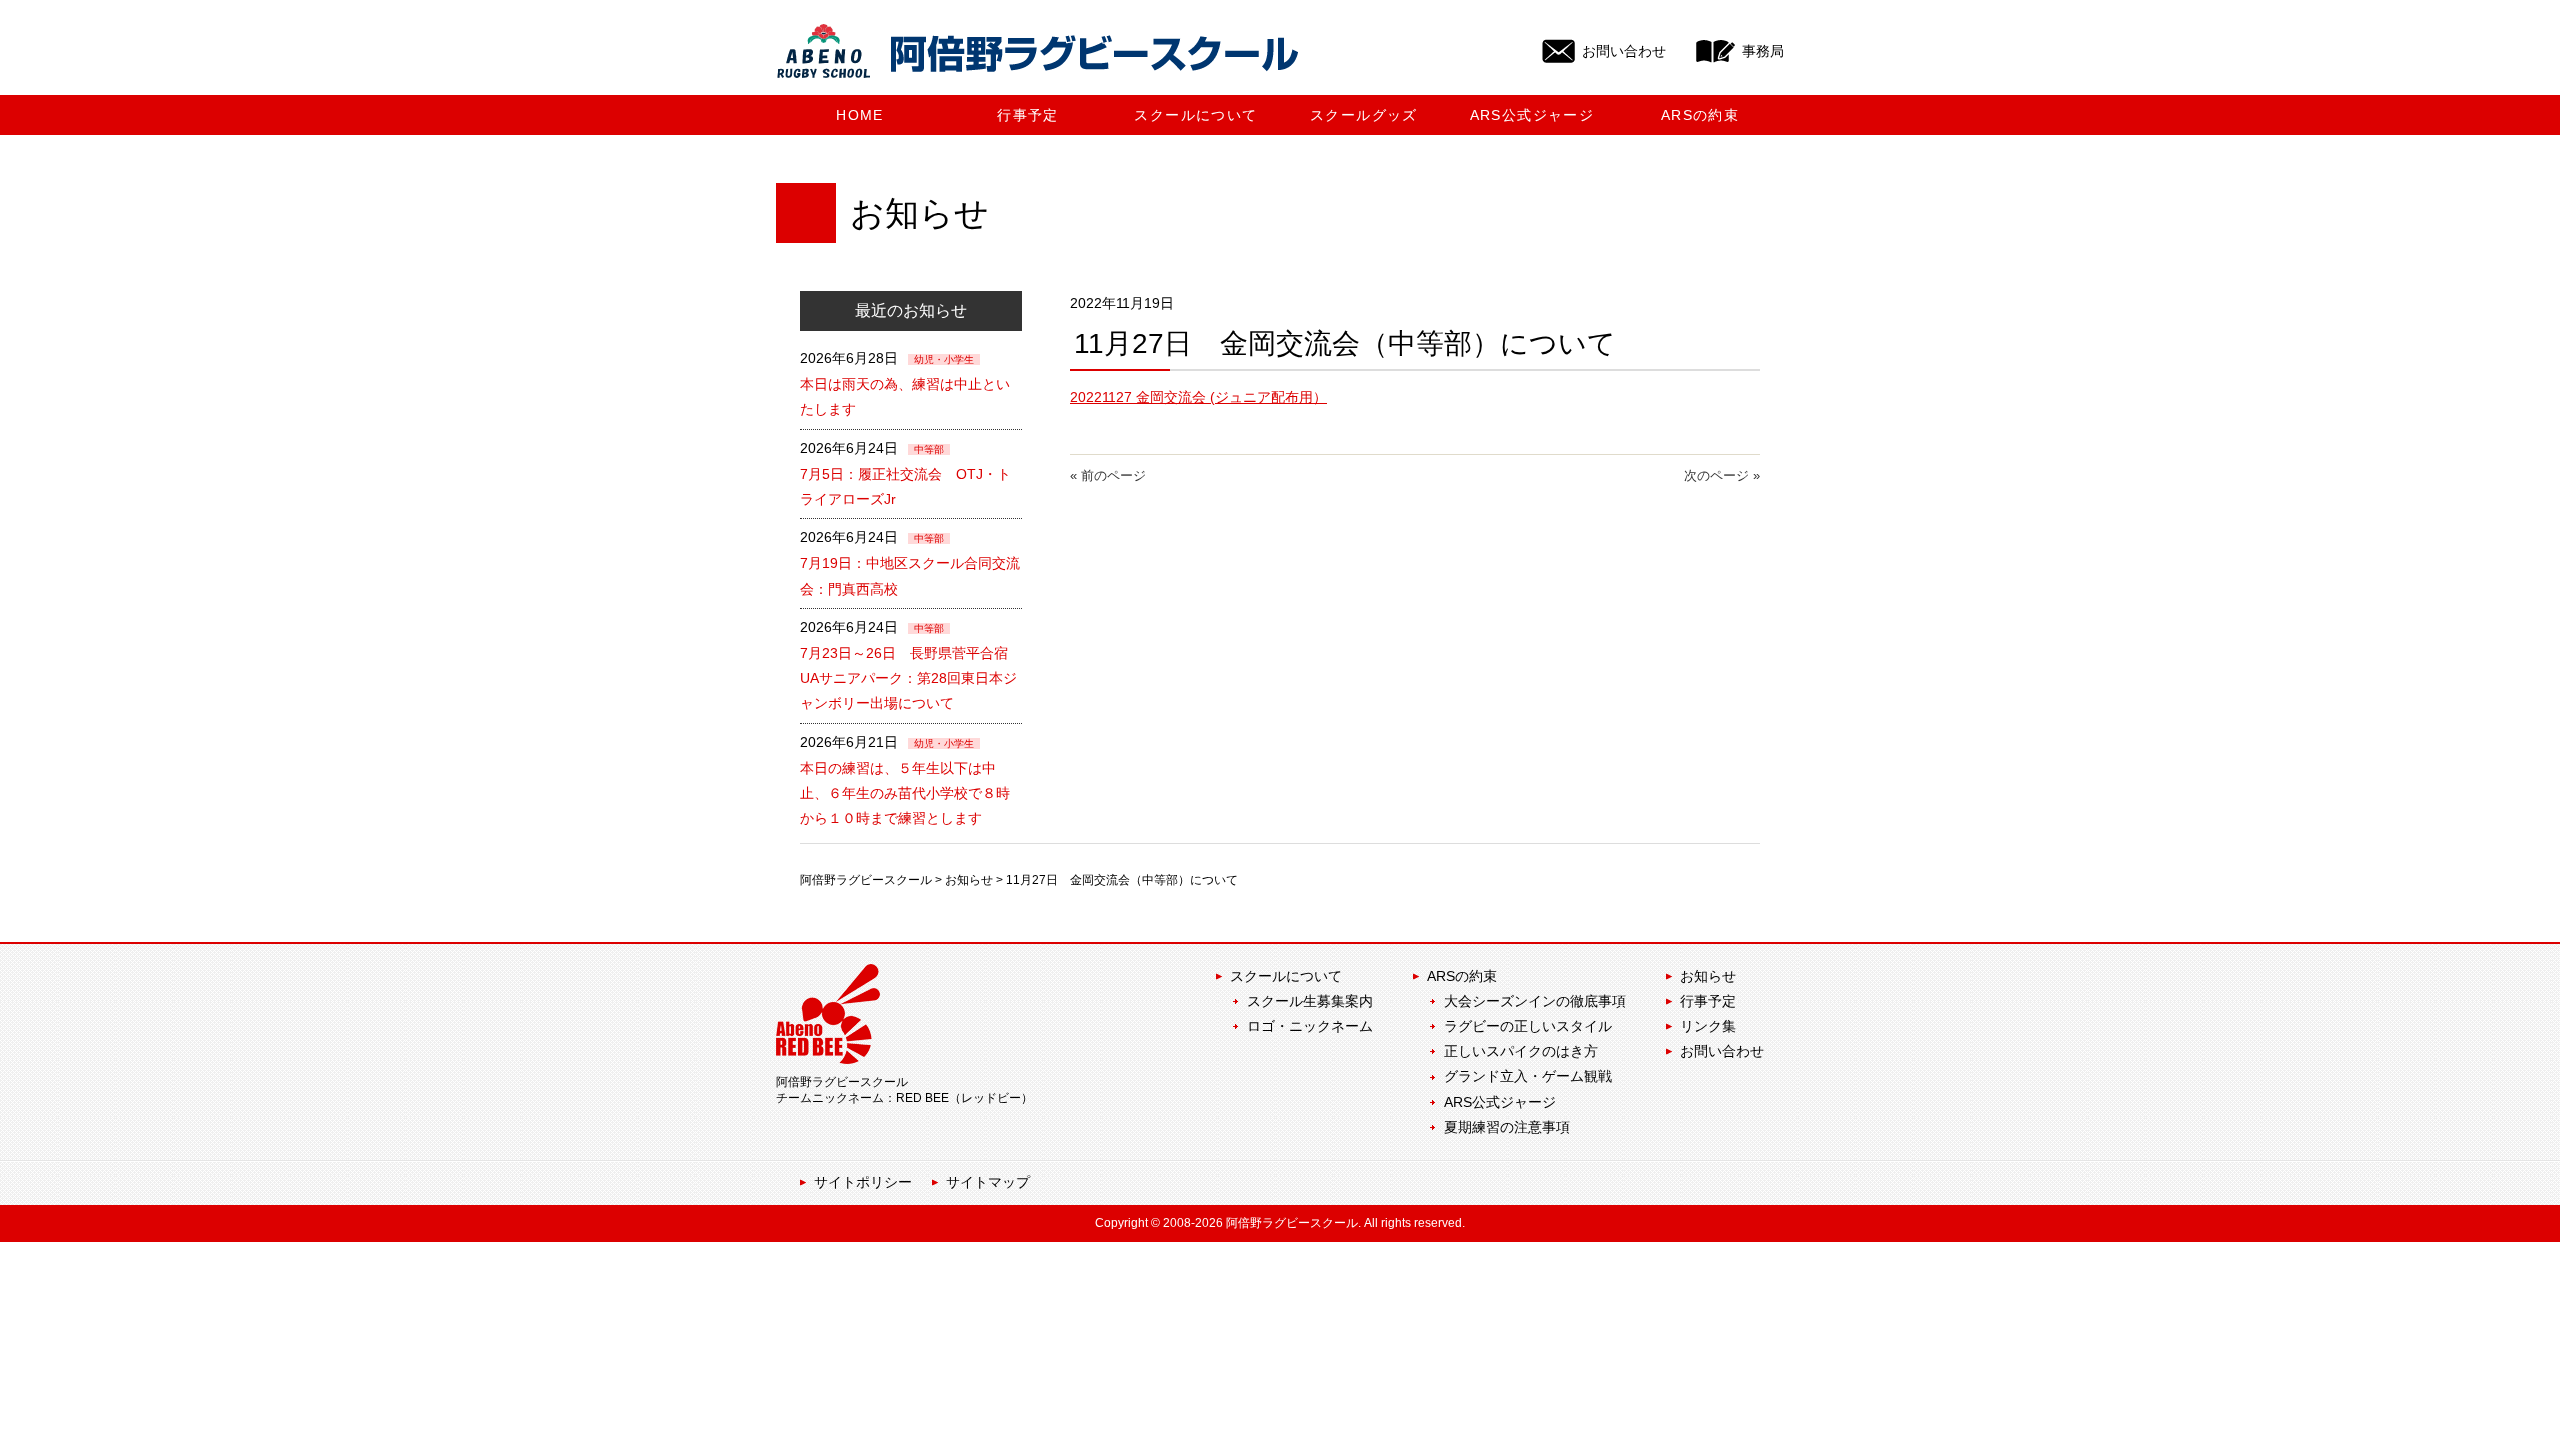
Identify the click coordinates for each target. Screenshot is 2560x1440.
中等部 (929, 449)
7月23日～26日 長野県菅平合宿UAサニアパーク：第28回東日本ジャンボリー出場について (908, 678)
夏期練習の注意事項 (1507, 1127)
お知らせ (969, 880)
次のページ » (1722, 475)
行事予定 (1708, 1001)
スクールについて (1286, 976)
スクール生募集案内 (1310, 1001)
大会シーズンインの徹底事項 (1535, 1001)
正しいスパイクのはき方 (1521, 1051)
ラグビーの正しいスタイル (1528, 1026)
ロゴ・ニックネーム (1310, 1026)
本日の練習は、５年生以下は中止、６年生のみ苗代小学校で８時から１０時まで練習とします (905, 793)
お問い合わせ (1722, 1051)
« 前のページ (1108, 475)
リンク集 (1708, 1026)
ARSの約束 (1462, 976)
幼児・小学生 (944, 359)
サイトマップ (988, 1182)
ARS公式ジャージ (1500, 1102)
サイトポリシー (863, 1182)
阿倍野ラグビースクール (866, 880)
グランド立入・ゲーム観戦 (1528, 1076)
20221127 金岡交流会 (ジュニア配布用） (1198, 397)
